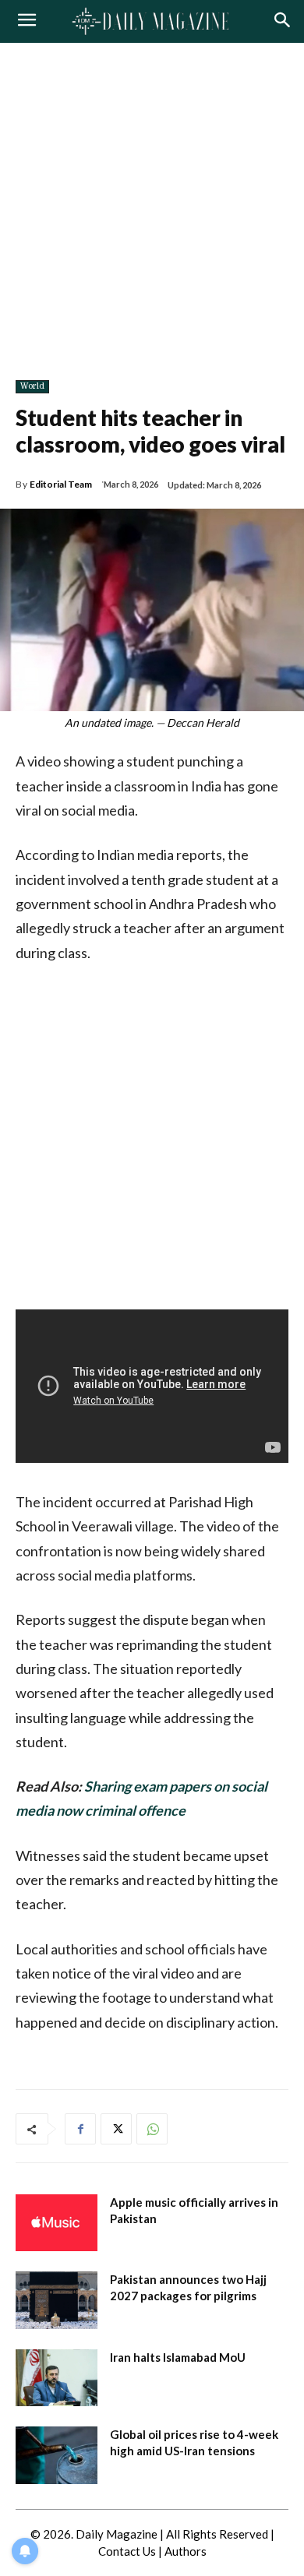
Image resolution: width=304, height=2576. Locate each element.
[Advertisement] (152, 220)
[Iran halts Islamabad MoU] (57, 2378)
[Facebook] (80, 2129)
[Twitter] (116, 2129)
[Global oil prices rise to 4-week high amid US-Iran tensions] (57, 2455)
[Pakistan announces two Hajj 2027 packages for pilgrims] (57, 2300)
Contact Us (127, 2551)
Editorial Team (61, 485)
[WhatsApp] (152, 2129)
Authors (186, 2551)
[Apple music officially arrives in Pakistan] (57, 2223)
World (32, 386)
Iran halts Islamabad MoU (178, 2357)
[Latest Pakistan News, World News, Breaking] (152, 22)
